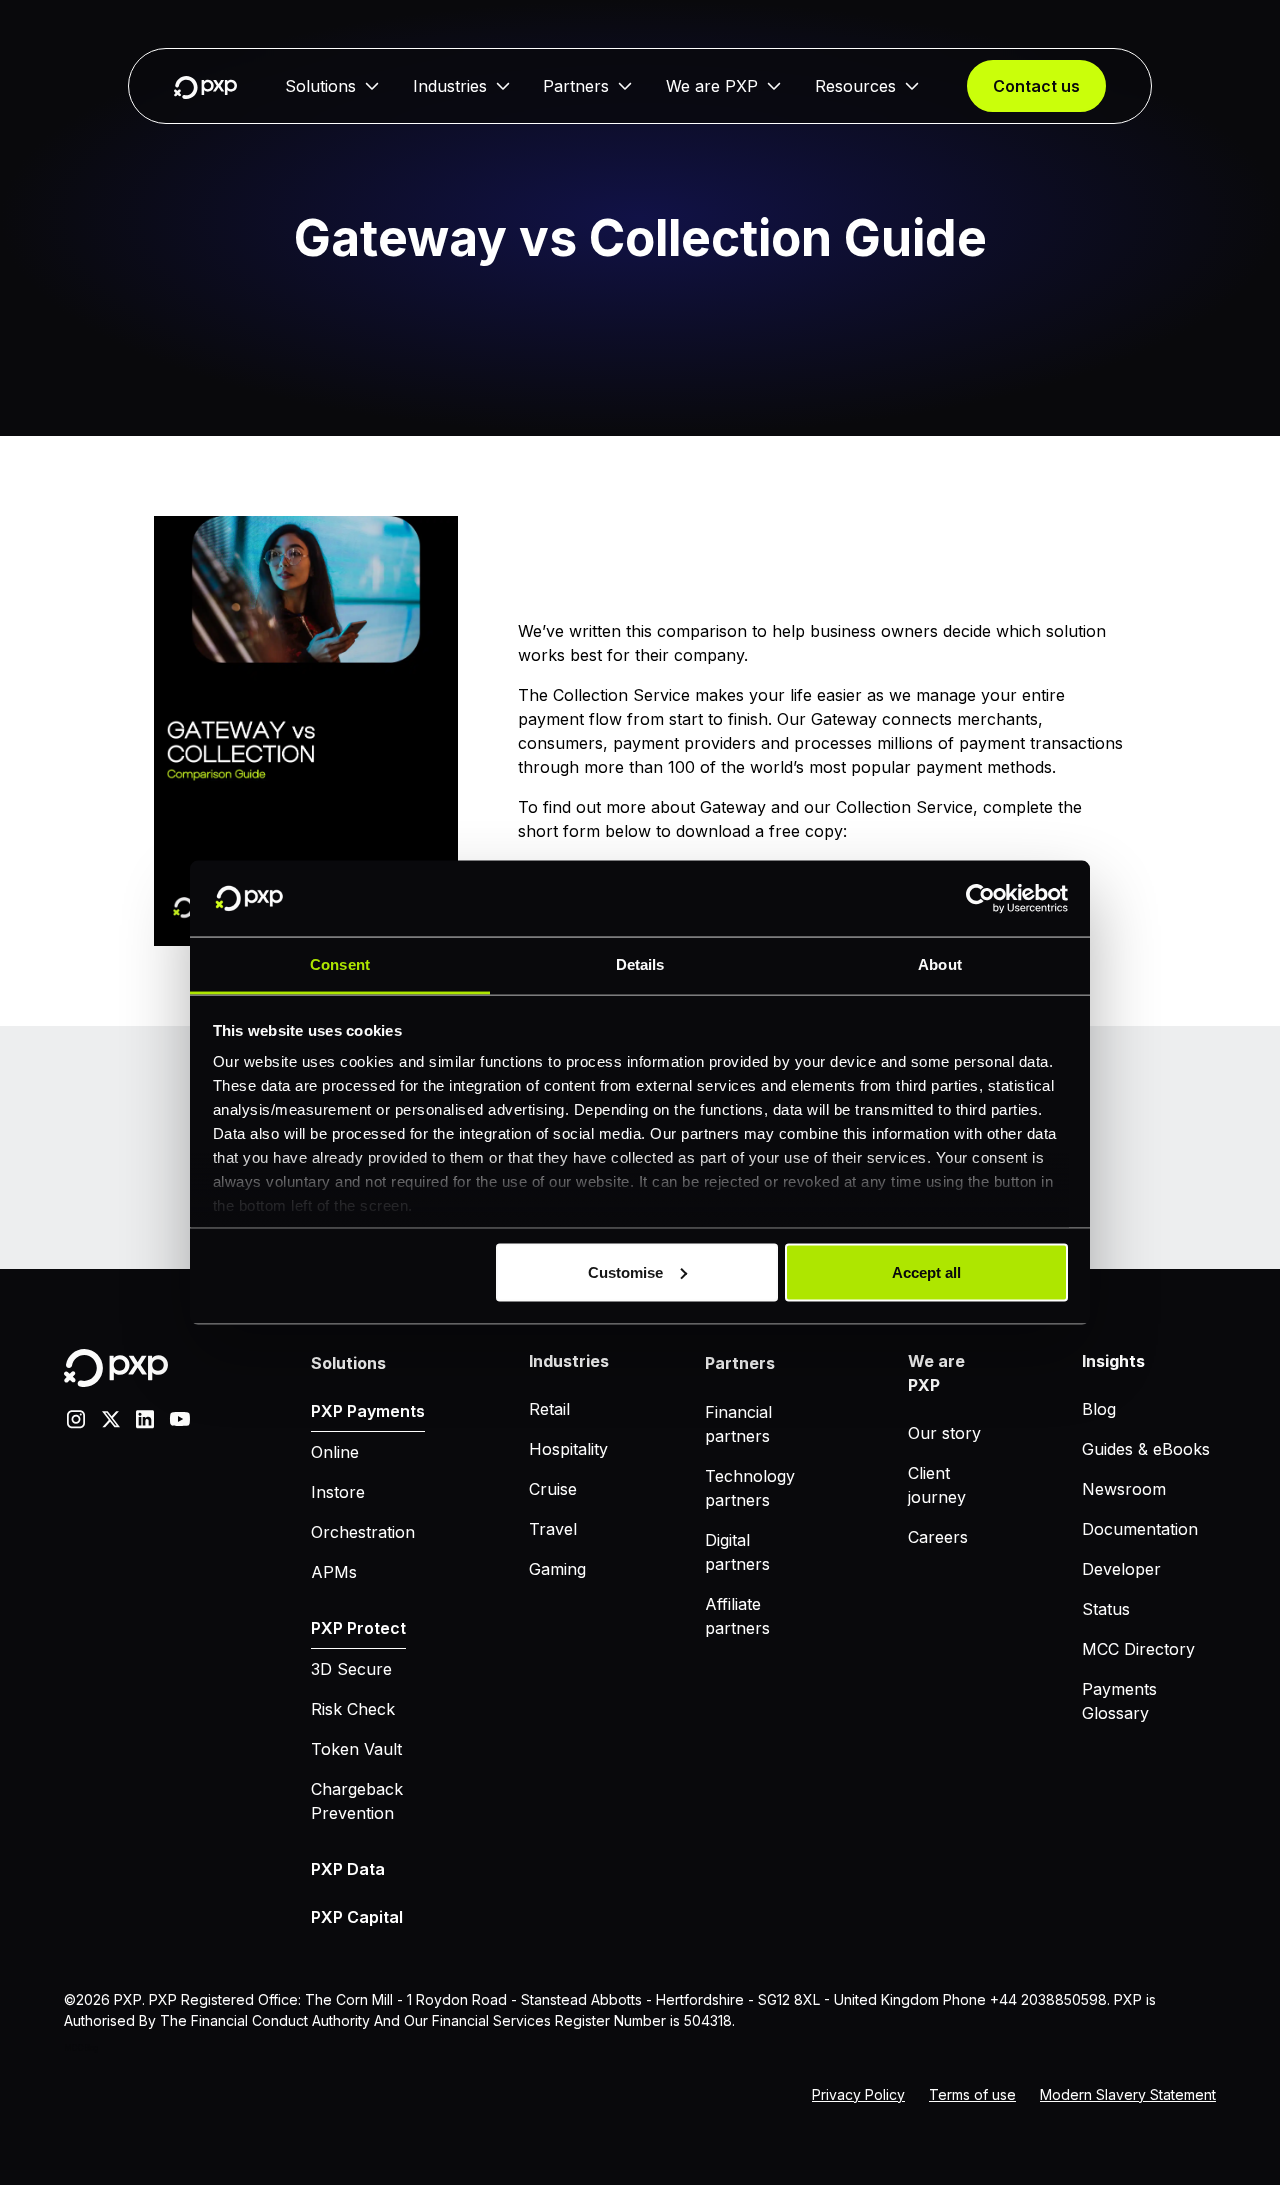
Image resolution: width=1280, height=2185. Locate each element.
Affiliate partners (737, 1616)
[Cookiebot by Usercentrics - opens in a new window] (980, 899)
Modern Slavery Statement (1128, 2094)
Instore (338, 1492)
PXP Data (348, 1869)
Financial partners (738, 1424)
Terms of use (972, 2094)
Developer (1121, 1569)
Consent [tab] (340, 964)
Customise (625, 1271)
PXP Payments (368, 1411)
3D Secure (351, 1669)
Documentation (1140, 1529)
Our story (944, 1433)
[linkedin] (145, 1416)
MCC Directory (1138, 1649)
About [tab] (940, 964)
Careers (938, 1537)
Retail (549, 1409)
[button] (332, 86)
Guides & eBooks (1146, 1449)
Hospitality (568, 1449)
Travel (553, 1529)
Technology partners (750, 1488)
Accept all (926, 1271)
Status (1106, 1609)
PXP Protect (358, 1628)
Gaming (557, 1569)
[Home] (205, 86)
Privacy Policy (858, 2094)
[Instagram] (76, 1416)
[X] (111, 1416)
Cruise (553, 1489)
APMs (334, 1572)
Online (335, 1452)
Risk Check (353, 1709)
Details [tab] (640, 964)
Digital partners (737, 1552)
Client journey (937, 1485)
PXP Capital (357, 1917)
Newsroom (1124, 1489)
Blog (1099, 1409)
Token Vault (356, 1749)
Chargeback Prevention (357, 1801)
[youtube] (180, 1416)
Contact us (1036, 86)
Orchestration (363, 1532)
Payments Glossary (1119, 1701)
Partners (576, 86)
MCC (74, 2048)
